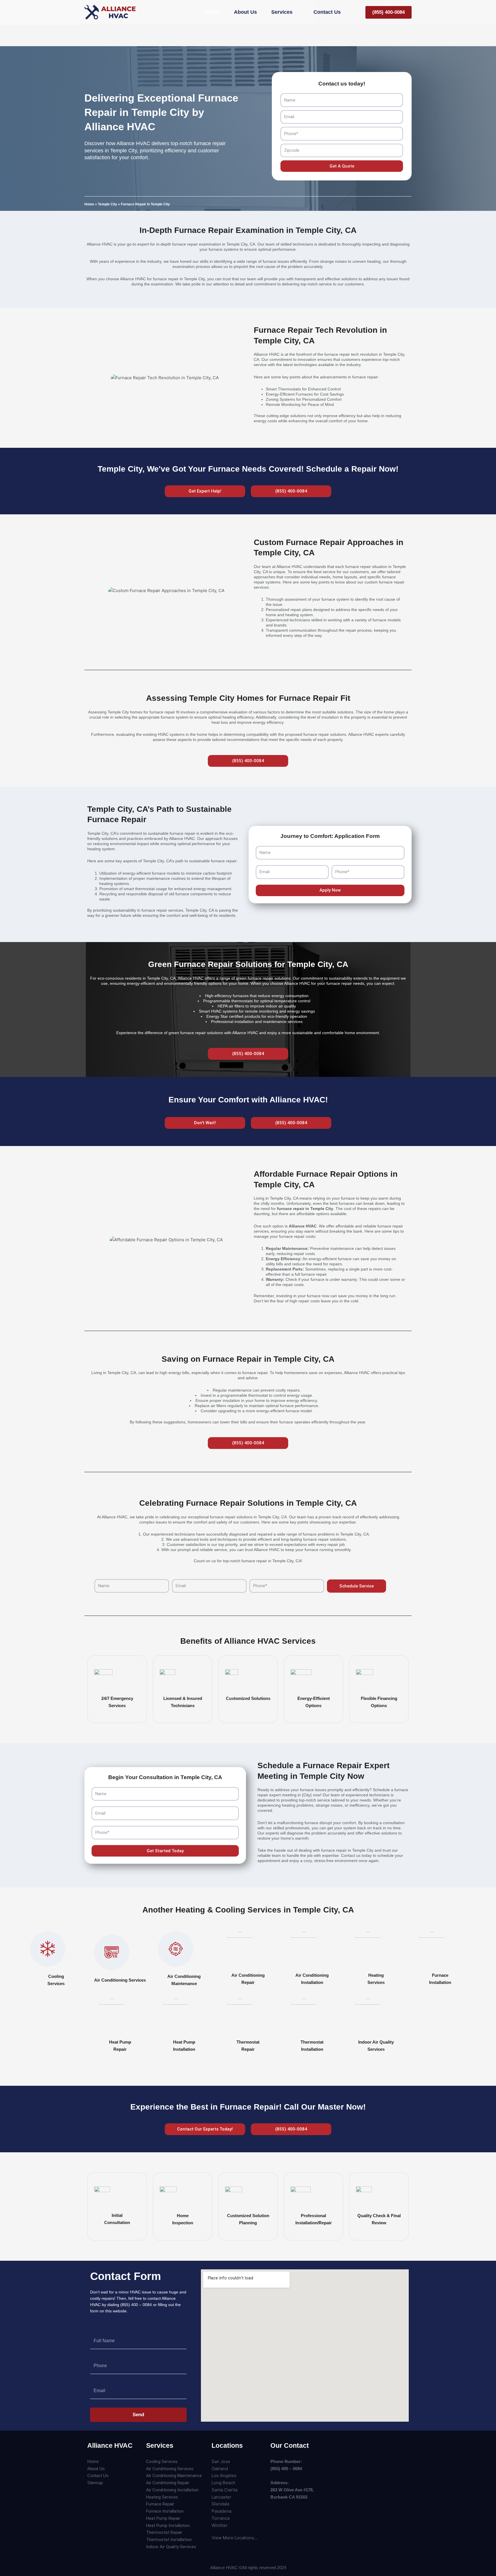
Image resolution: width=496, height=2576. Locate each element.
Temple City (107, 204)
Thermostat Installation (169, 2540)
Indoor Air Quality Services (171, 2547)
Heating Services (162, 2497)
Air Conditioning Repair (168, 2483)
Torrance (221, 2518)
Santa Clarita (224, 2490)
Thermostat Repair (164, 2532)
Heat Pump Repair (163, 2518)
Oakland (220, 2469)
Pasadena (221, 2511)
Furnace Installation (165, 2511)
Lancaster (221, 2497)
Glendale (221, 2504)
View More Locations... (235, 2538)
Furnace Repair (160, 2504)
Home (89, 204)
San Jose (221, 2461)
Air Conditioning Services (120, 1980)
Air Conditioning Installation (172, 2490)
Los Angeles (224, 2475)
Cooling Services (162, 2462)
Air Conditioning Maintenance (174, 2476)
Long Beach (223, 2483)
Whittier (220, 2525)
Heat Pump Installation (168, 2526)
